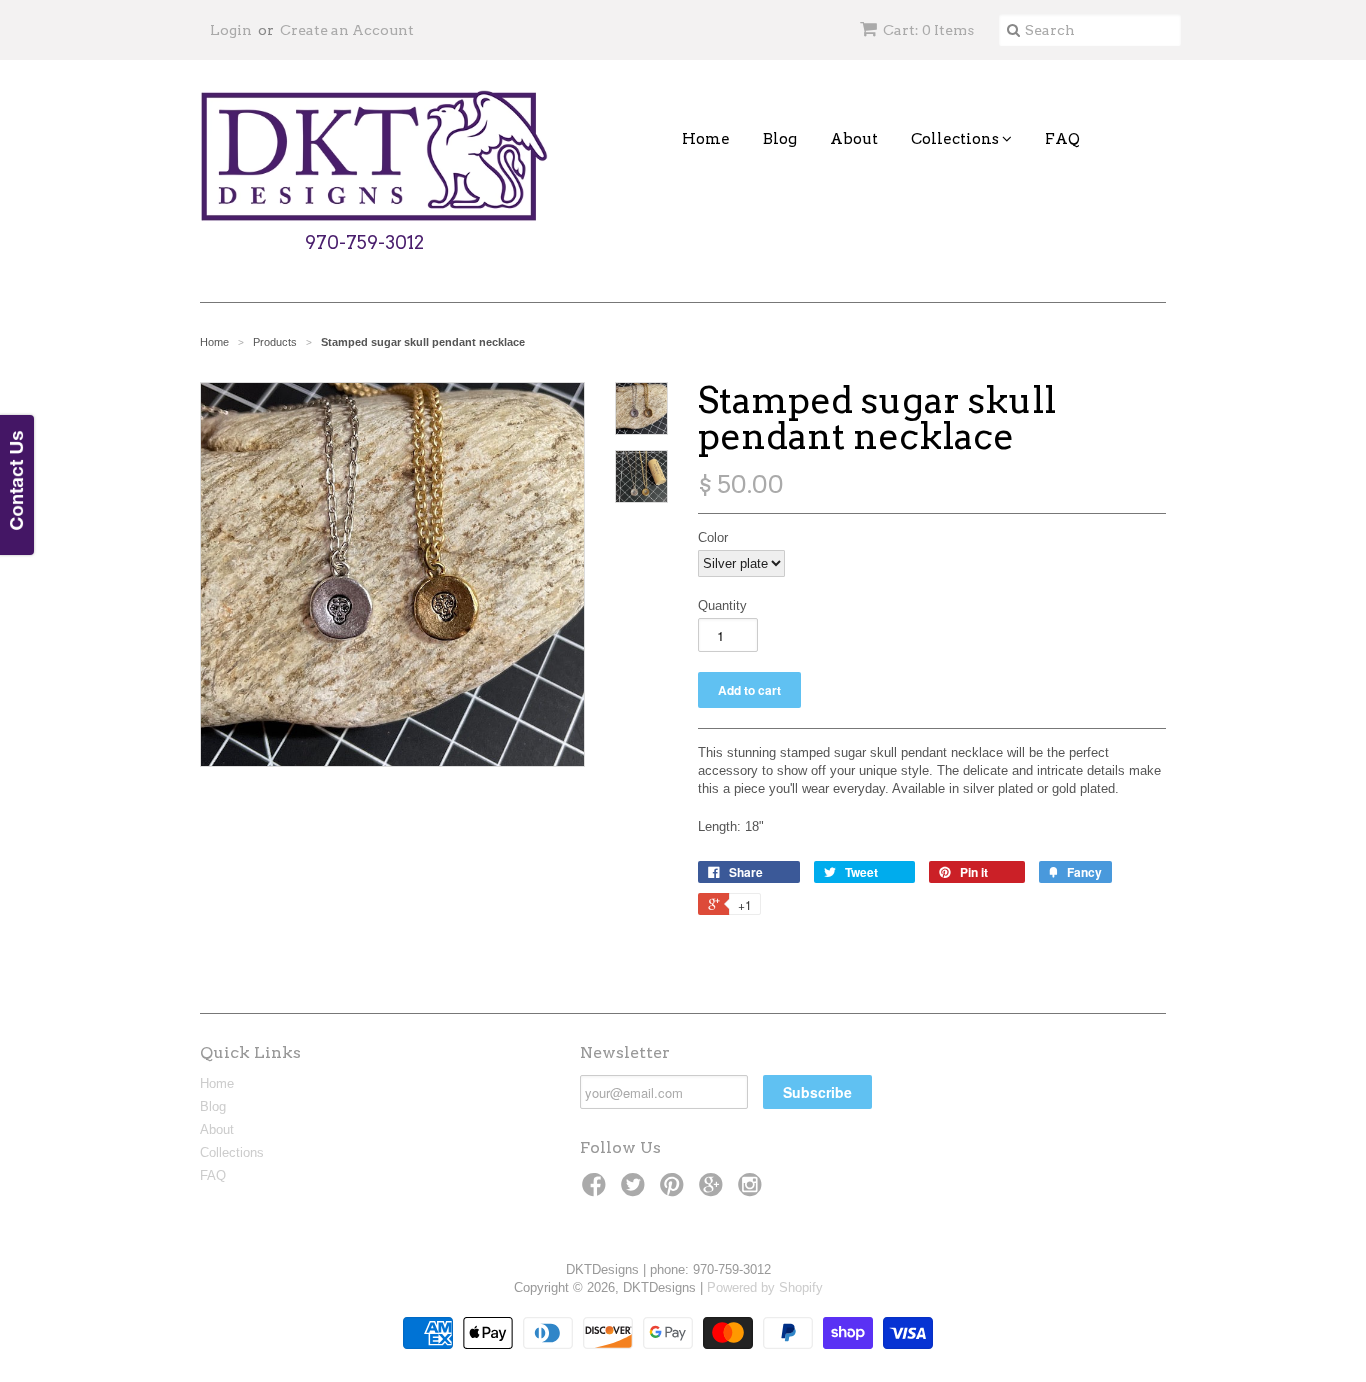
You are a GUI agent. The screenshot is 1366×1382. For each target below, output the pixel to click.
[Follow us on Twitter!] (636, 1191)
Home (706, 139)
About (854, 139)
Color (713, 537)
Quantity (722, 605)
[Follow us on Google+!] (714, 1191)
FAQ (1062, 139)
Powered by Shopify (765, 1287)
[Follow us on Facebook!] (597, 1191)
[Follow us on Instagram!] (753, 1191)
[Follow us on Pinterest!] (675, 1191)
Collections (956, 139)
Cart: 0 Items (928, 30)
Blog (780, 139)
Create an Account (347, 30)
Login (231, 30)
